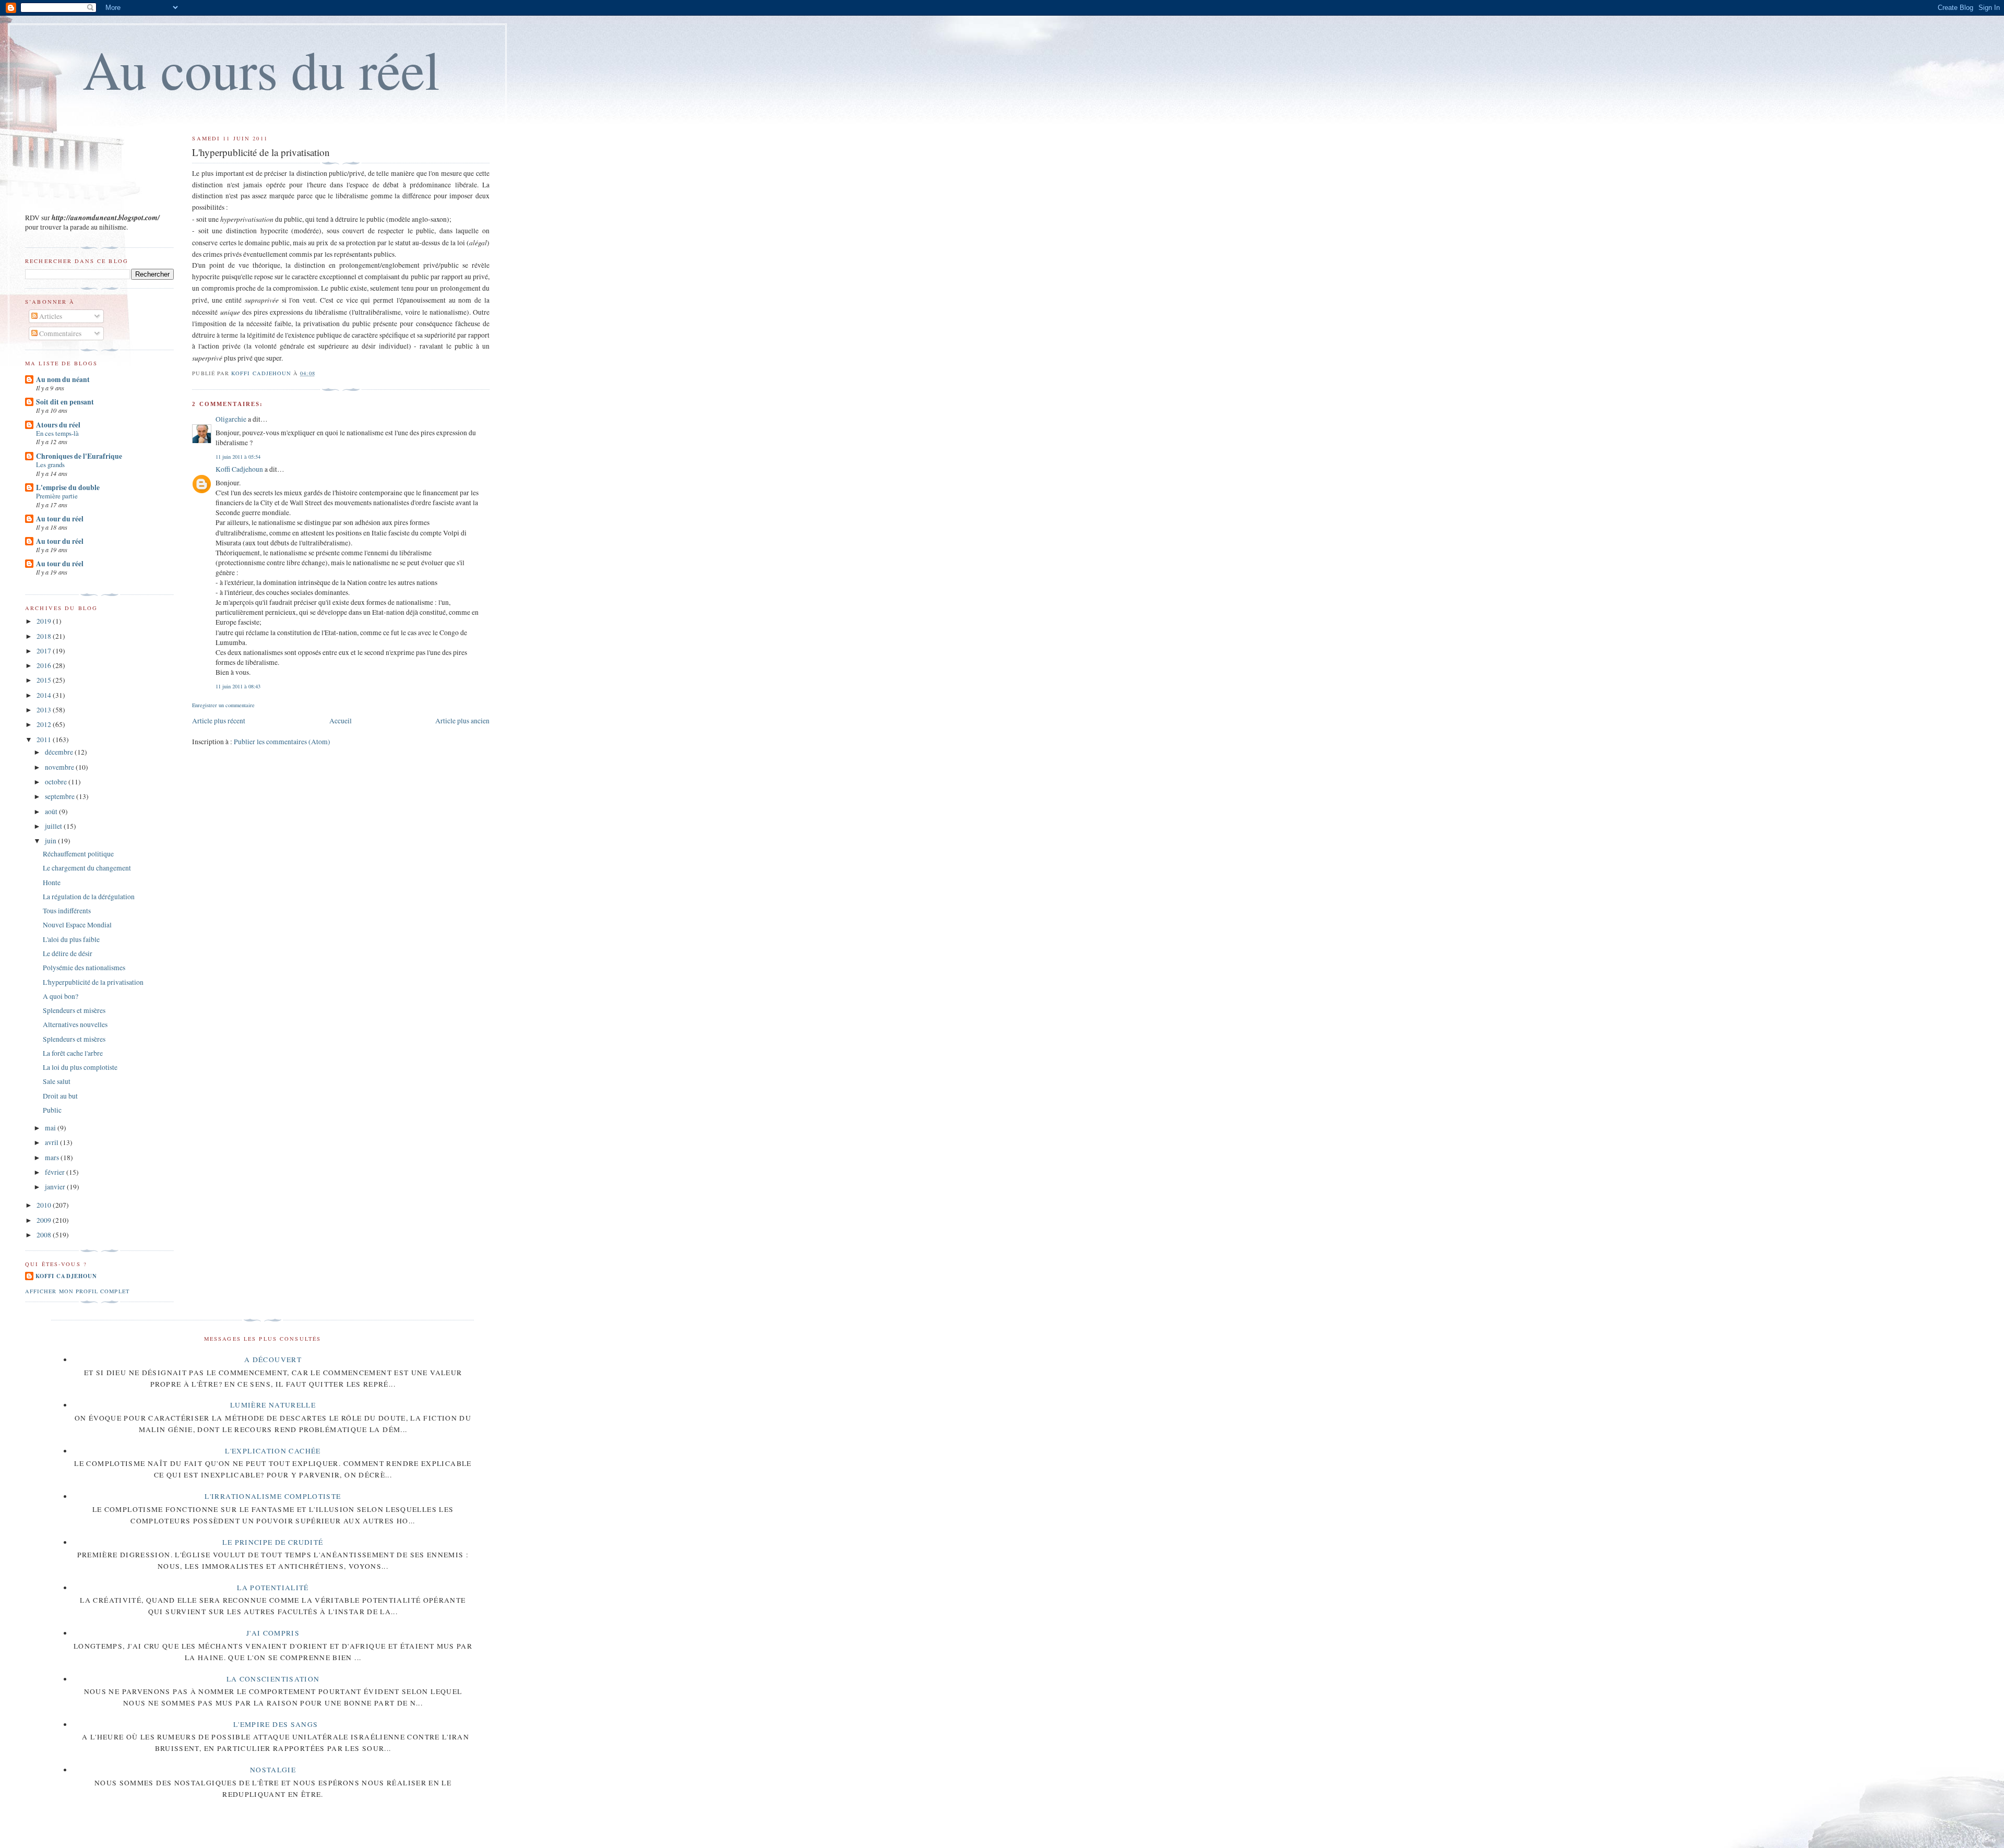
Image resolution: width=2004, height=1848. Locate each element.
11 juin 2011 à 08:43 (238, 686)
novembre (60, 767)
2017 (45, 651)
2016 (45, 665)
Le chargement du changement (87, 868)
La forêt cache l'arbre (73, 1053)
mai (51, 1128)
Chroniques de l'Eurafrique (79, 456)
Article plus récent (219, 721)
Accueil (341, 721)
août (52, 812)
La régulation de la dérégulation (89, 897)
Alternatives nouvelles (75, 1024)
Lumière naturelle (273, 1405)
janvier (56, 1187)
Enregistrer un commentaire (223, 705)
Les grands (50, 464)
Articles (50, 316)
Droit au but (60, 1096)
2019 (45, 621)
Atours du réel (58, 425)
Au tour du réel (60, 519)
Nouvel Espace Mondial (77, 925)
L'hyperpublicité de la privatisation (93, 982)
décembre (60, 752)
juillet (54, 826)
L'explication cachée (273, 1451)
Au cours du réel (261, 69)
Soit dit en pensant (65, 402)
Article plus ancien (462, 721)
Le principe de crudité (273, 1542)
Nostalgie (273, 1770)
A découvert (273, 1360)
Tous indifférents (67, 911)
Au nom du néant (63, 379)
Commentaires (59, 333)
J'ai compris (273, 1633)
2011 (45, 740)
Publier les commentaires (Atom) (282, 742)
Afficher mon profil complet (77, 1291)
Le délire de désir (68, 953)
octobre (57, 782)
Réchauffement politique (78, 854)
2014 (45, 695)
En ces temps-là (57, 433)
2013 (45, 710)
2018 (45, 636)
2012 (45, 724)
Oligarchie (231, 419)
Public (52, 1110)
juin (51, 841)
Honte (52, 883)
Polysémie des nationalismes (84, 968)
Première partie (57, 496)
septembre (61, 796)
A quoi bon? (61, 996)
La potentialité (273, 1588)
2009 (45, 1220)
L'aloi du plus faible (71, 939)
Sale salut (57, 1081)
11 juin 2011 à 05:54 (238, 457)
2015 (45, 680)
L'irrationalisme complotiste (273, 1496)
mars (53, 1158)
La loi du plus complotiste (80, 1067)
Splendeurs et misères (74, 1010)
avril (52, 1142)
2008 (45, 1235)
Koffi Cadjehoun (239, 469)
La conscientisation (273, 1679)
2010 (45, 1205)
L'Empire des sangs (276, 1724)
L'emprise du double (68, 487)
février (56, 1172)
